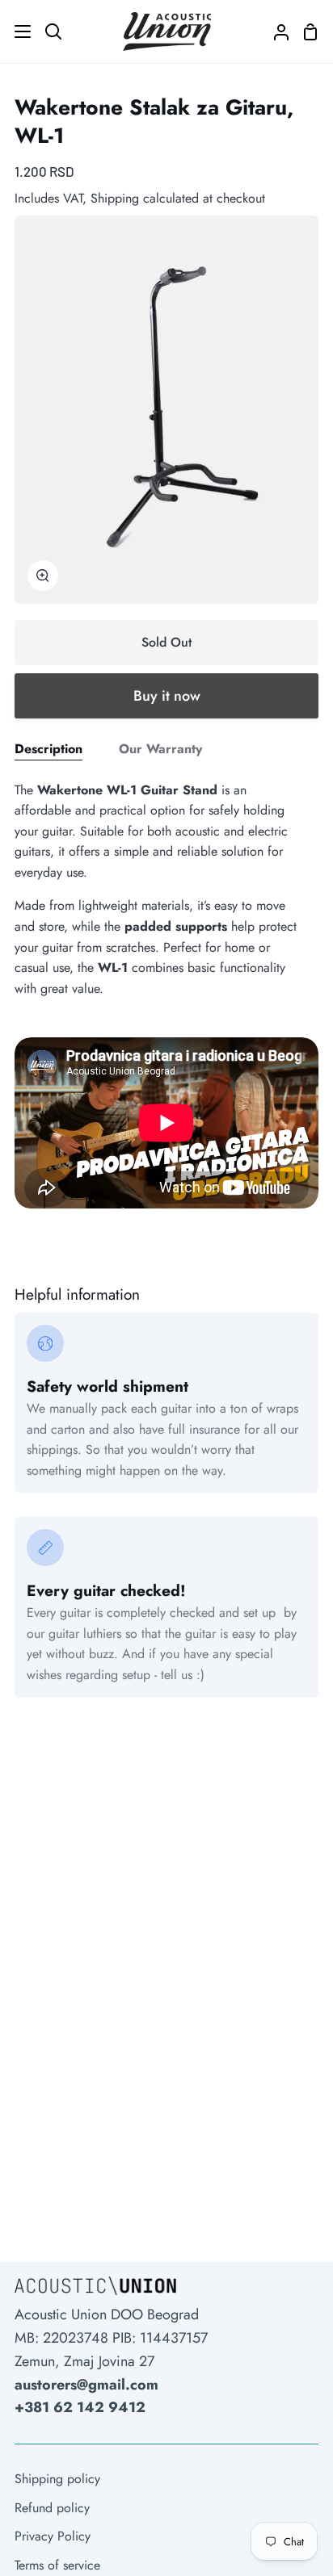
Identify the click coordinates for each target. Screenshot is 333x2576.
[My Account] (275, 31)
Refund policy (52, 2508)
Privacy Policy (53, 2536)
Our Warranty (160, 749)
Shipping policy (57, 2479)
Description (48, 749)
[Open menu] (16, 31)
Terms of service (57, 2565)
